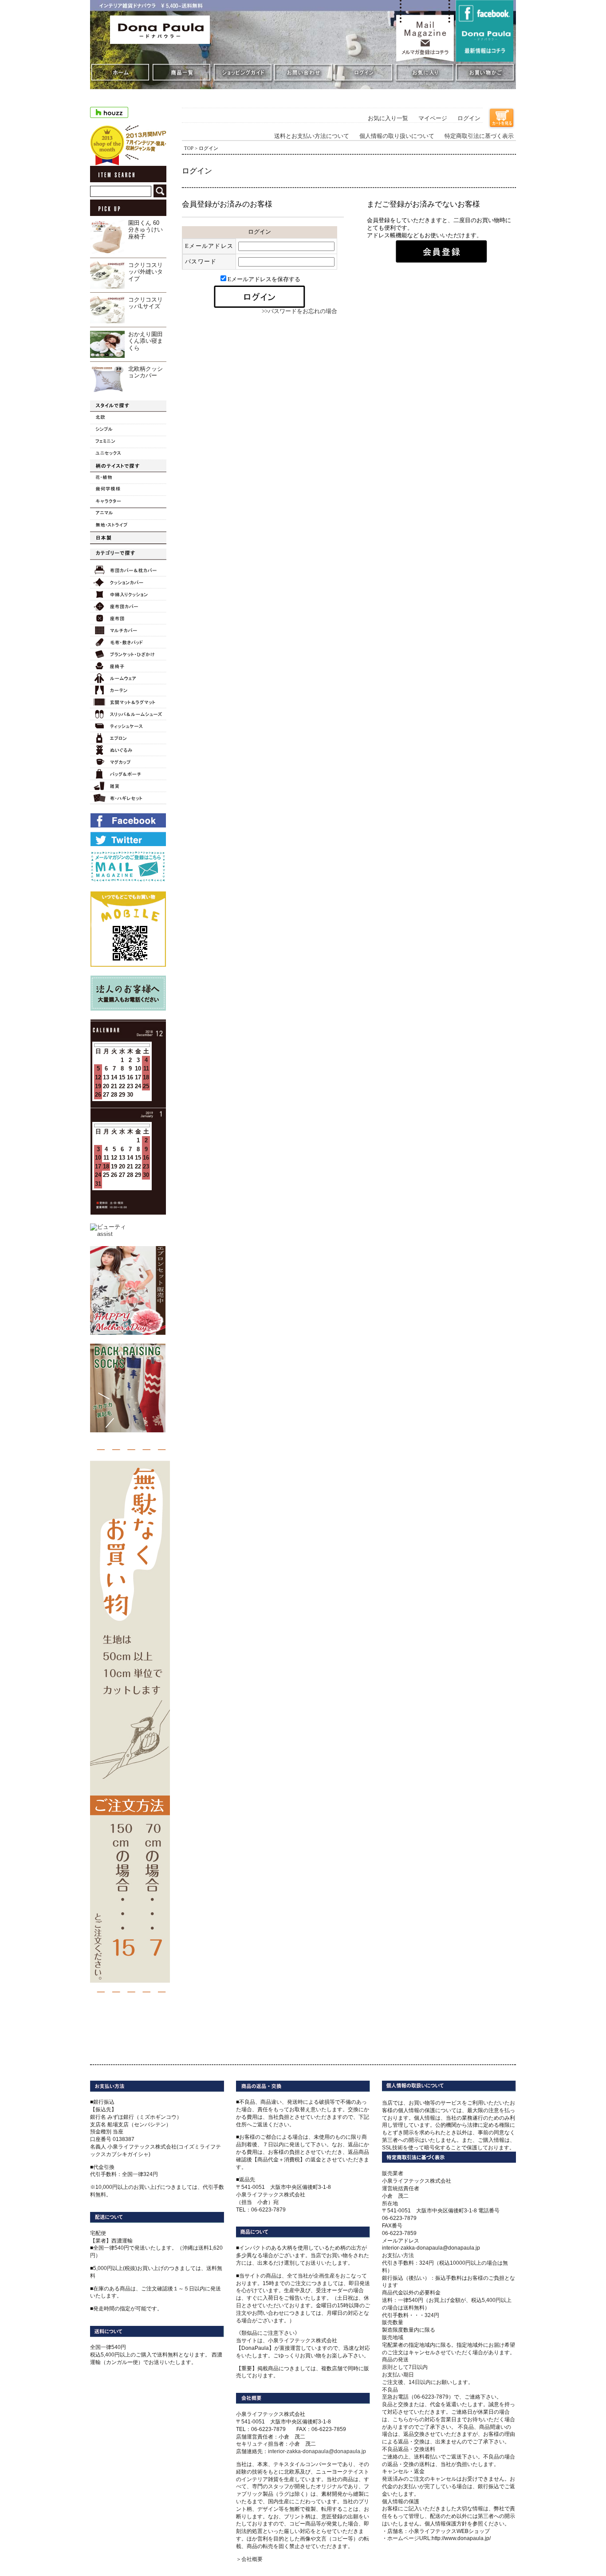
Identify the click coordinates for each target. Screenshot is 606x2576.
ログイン (469, 118)
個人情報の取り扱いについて (397, 136)
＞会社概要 (249, 2559)
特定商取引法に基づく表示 (479, 136)
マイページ (433, 118)
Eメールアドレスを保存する (264, 279)
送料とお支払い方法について (312, 136)
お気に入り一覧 (388, 118)
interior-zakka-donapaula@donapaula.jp (317, 2451)
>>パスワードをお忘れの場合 (299, 311)
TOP (189, 148)
